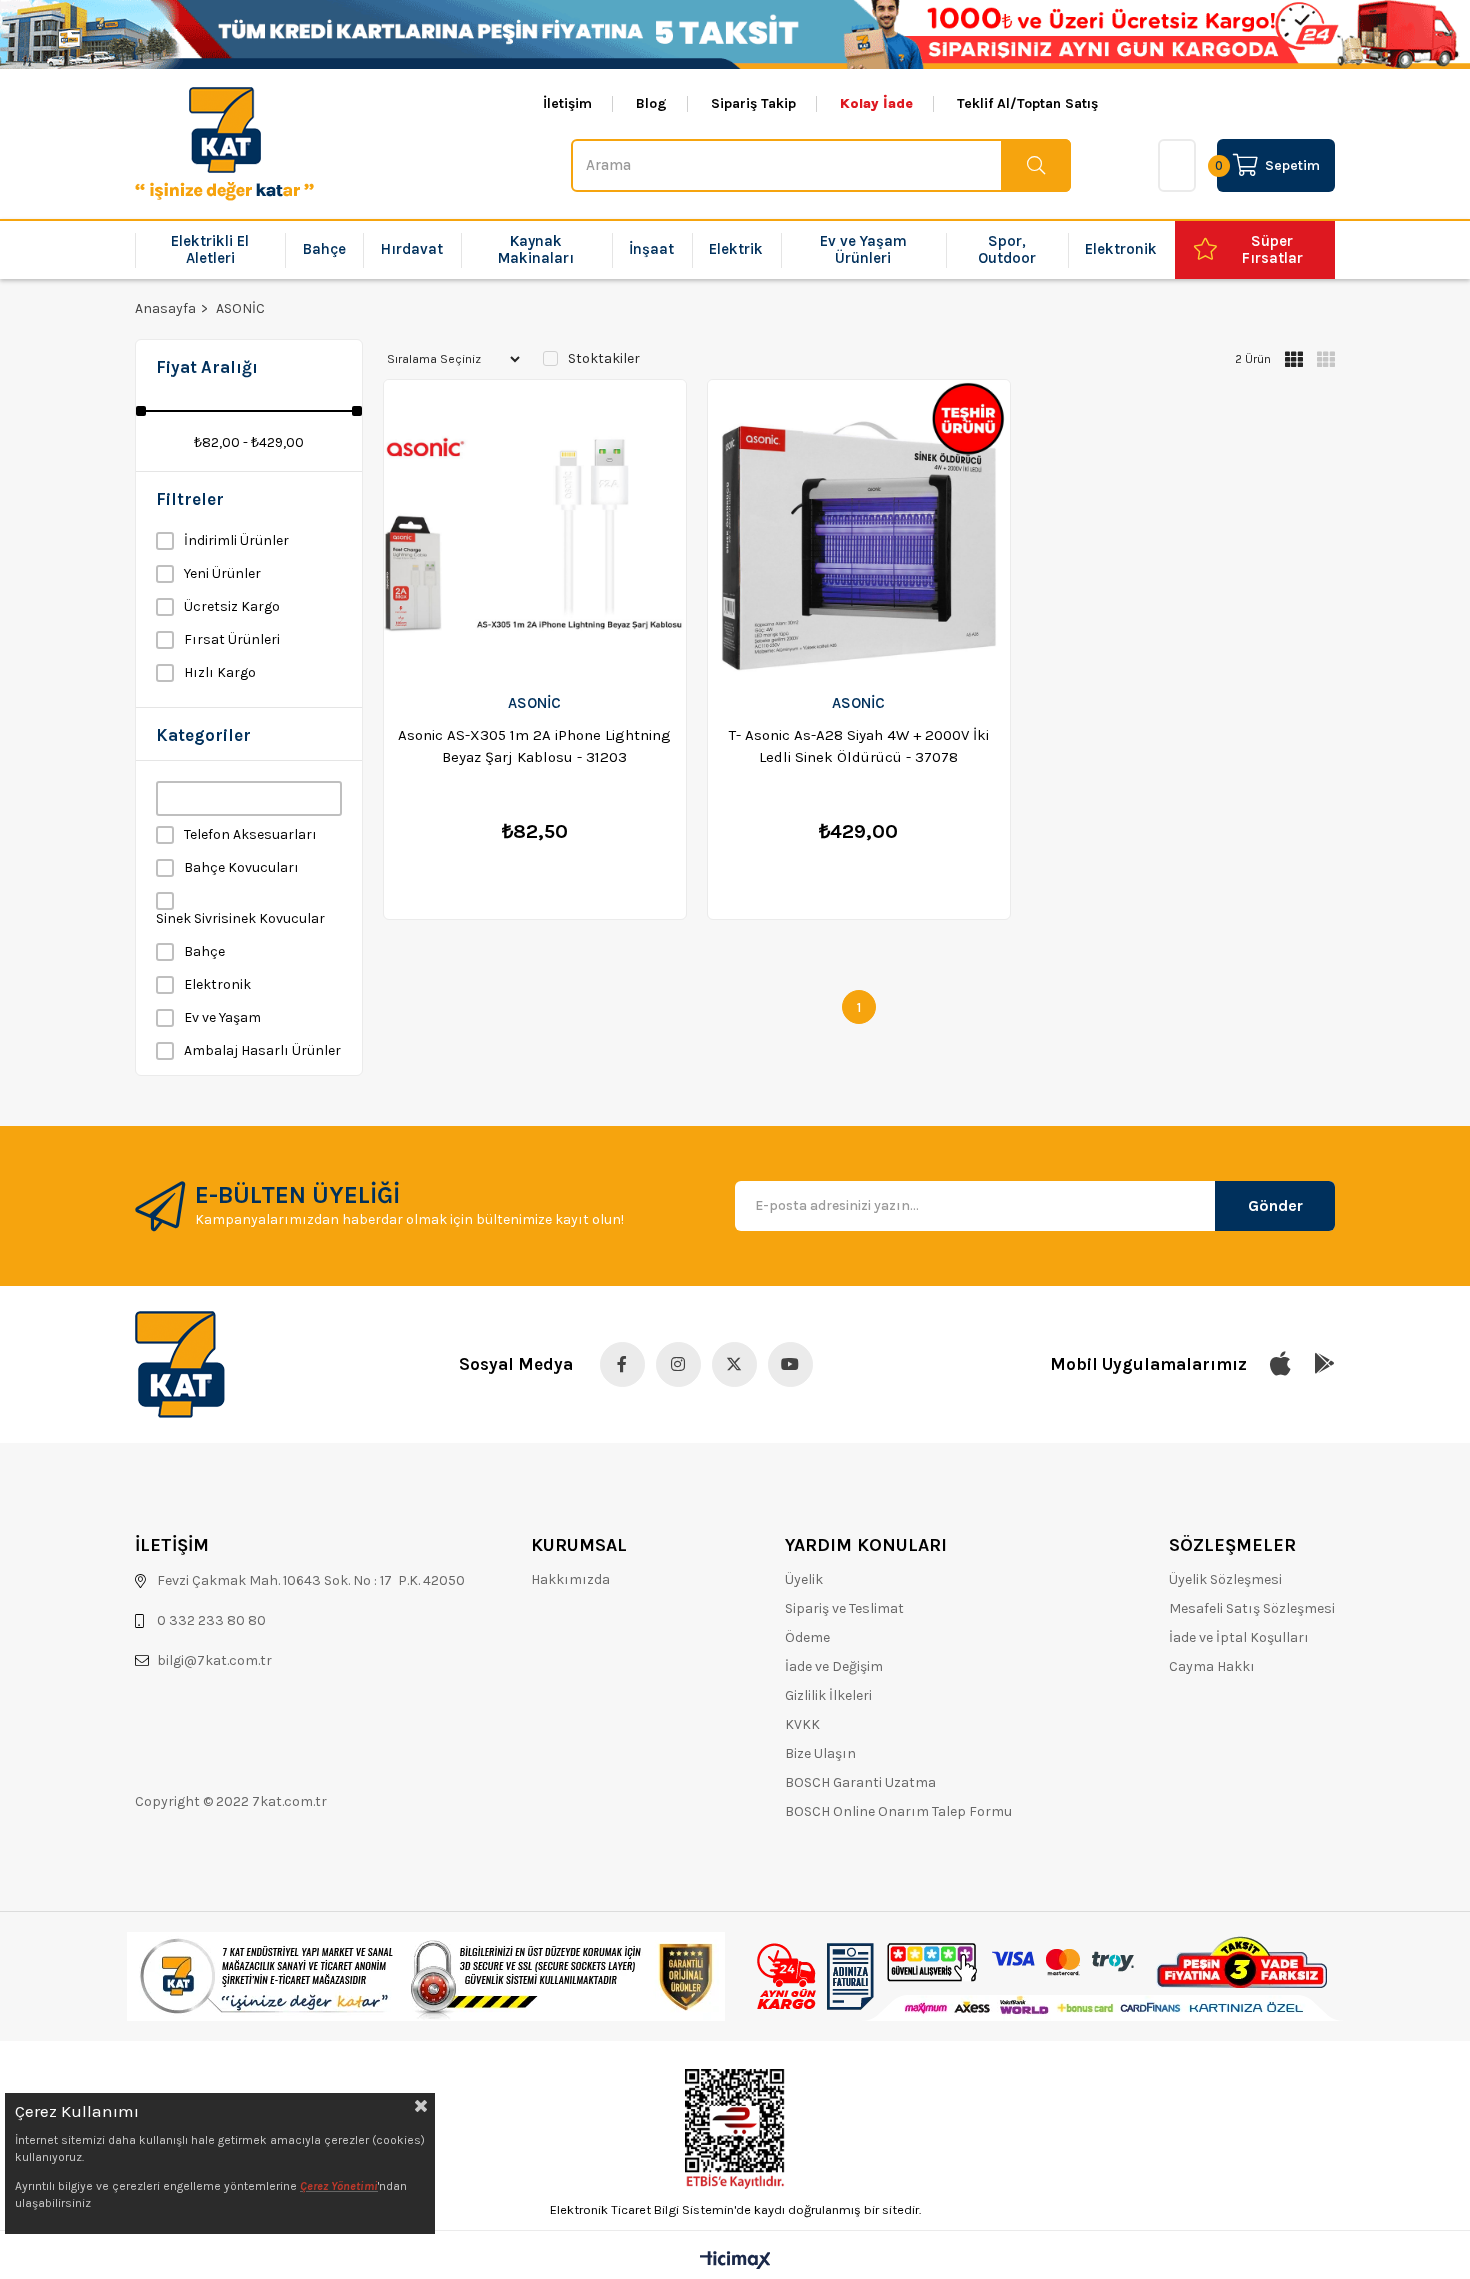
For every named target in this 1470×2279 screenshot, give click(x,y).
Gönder (1275, 1205)
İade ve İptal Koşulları (1239, 1637)
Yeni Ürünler (222, 573)
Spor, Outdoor (1007, 249)
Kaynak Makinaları (536, 249)
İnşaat (651, 249)
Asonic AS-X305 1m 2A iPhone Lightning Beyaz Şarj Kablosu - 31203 (534, 746)
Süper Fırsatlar (1272, 249)
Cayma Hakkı (1212, 1666)
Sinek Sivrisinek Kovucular (240, 918)
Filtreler (190, 499)
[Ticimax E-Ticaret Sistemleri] (735, 2261)
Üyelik (804, 1579)
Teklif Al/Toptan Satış (1027, 104)
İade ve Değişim (834, 1666)
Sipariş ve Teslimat (844, 1608)
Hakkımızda (570, 1579)
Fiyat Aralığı (207, 367)
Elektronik (1121, 249)
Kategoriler (203, 735)
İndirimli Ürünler (236, 540)
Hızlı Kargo (220, 672)
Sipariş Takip (753, 104)
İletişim (567, 104)
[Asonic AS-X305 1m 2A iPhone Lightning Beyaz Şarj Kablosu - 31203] (535, 529)
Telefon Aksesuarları (250, 834)
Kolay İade (876, 104)
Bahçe (324, 249)
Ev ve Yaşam (222, 1017)
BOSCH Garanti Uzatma (860, 1782)
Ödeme (807, 1637)
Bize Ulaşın (820, 1753)
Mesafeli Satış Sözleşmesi (1252, 1608)
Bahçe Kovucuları (241, 867)
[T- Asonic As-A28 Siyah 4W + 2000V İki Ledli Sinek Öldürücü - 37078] (859, 529)
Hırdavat (412, 249)
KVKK (802, 1724)
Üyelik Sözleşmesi (1225, 1579)
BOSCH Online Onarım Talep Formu (898, 1811)
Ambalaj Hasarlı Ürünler (262, 1050)
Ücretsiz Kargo (232, 606)
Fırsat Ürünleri (232, 639)
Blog (651, 104)
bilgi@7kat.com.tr (214, 1660)
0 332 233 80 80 (211, 1620)
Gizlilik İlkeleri (828, 1695)
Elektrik (736, 249)
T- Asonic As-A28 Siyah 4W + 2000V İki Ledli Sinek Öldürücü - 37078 (859, 746)
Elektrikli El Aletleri (210, 249)
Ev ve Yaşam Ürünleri (863, 249)
